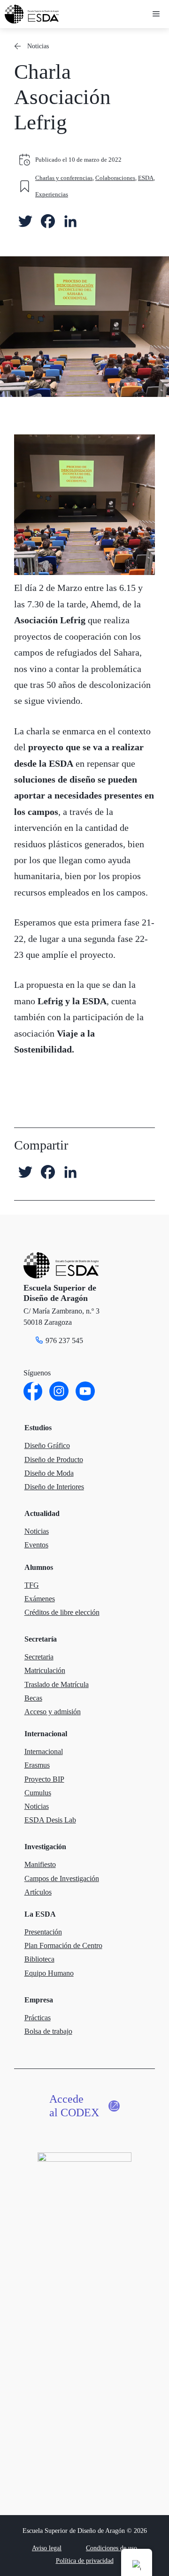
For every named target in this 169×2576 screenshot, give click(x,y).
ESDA (146, 178)
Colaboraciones (115, 178)
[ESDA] (32, 14)
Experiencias (52, 194)
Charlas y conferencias (64, 178)
